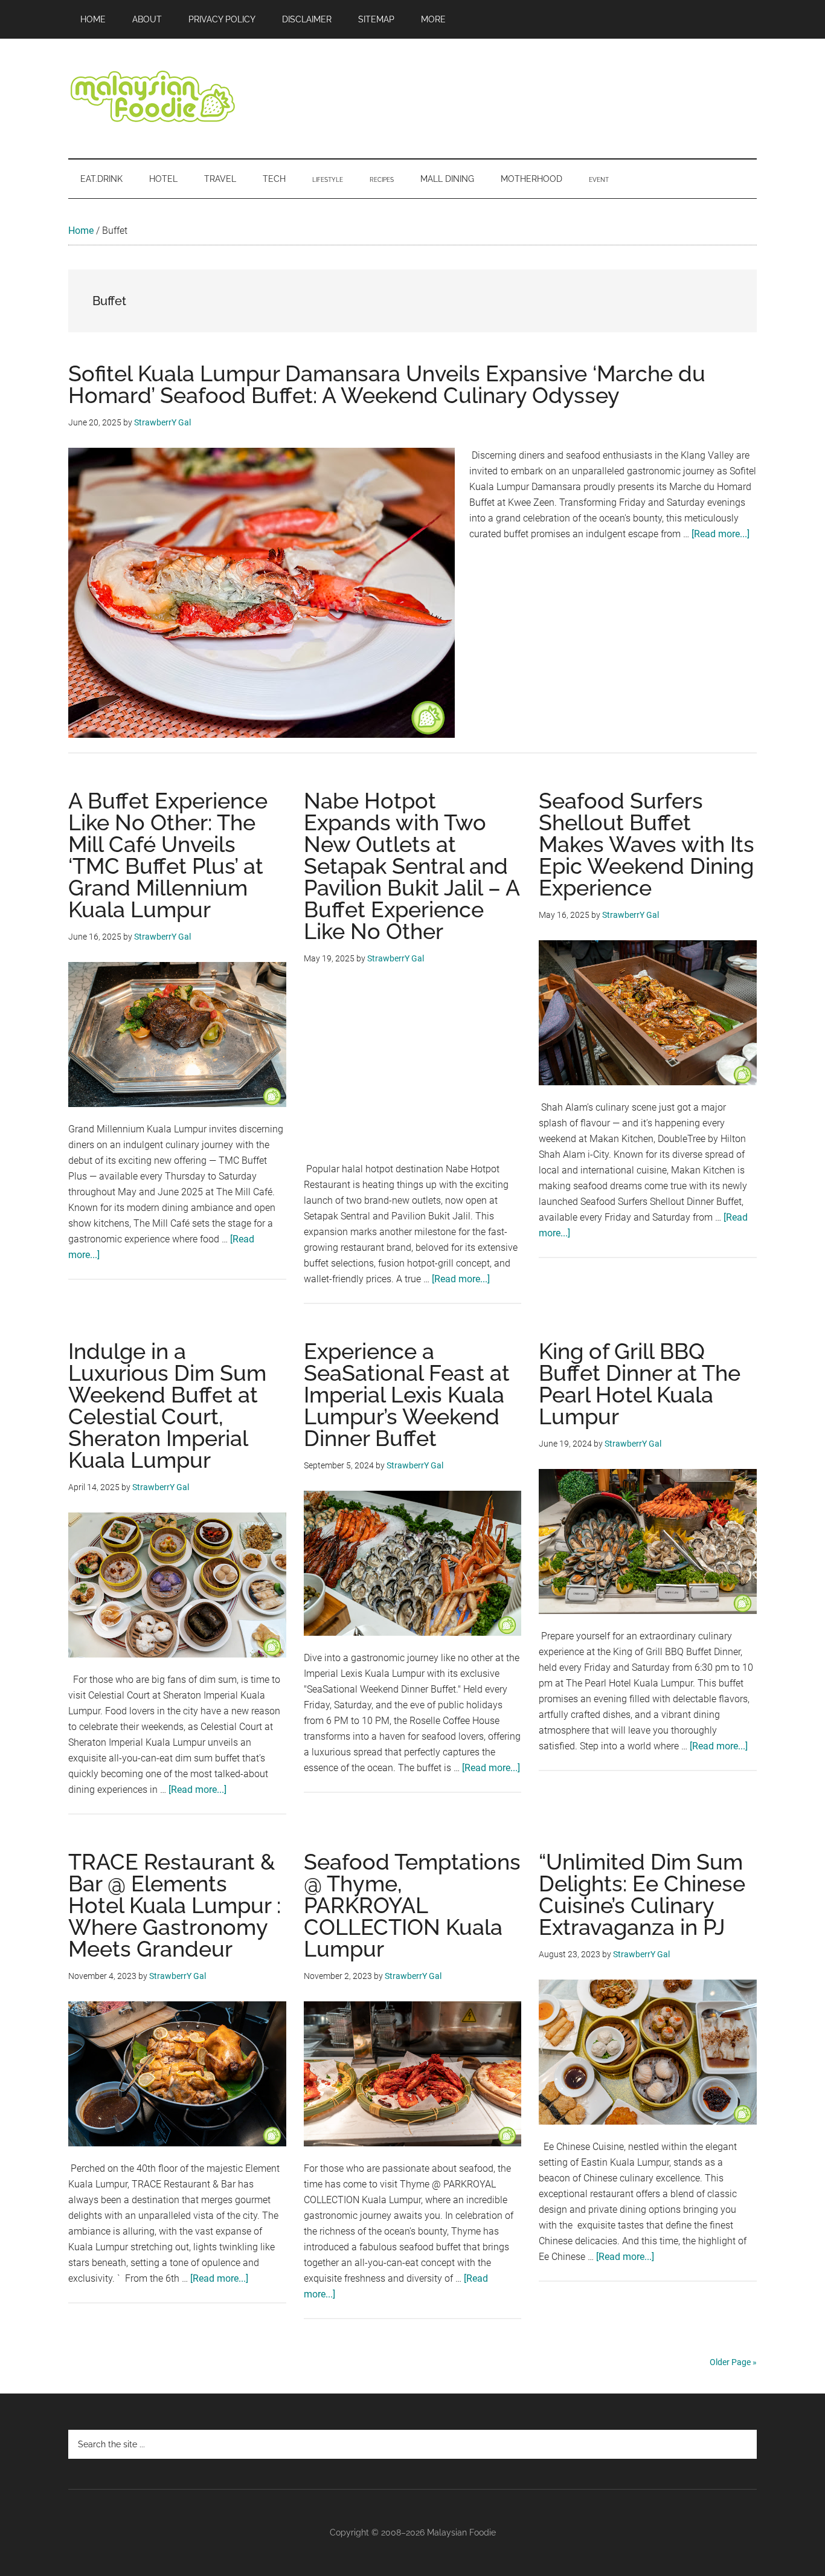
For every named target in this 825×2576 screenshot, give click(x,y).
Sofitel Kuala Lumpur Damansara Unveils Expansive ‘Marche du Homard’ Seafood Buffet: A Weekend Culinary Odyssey (387, 384)
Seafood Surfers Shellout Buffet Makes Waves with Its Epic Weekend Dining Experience (647, 844)
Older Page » (733, 2362)
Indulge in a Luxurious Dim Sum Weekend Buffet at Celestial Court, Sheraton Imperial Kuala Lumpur (167, 1406)
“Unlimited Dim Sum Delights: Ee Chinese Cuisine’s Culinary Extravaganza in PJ (642, 1894)
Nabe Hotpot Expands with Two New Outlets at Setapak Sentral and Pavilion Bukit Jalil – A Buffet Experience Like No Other (412, 866)
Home (81, 231)
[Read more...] (721, 534)
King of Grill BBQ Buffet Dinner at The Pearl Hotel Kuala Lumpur (640, 1384)
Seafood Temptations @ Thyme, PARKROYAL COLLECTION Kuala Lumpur (412, 1905)
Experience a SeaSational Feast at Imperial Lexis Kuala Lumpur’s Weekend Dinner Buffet (407, 1395)
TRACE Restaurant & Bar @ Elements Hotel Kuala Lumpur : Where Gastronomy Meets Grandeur (175, 1905)
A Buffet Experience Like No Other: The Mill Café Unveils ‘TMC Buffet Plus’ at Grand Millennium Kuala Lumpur (168, 855)
